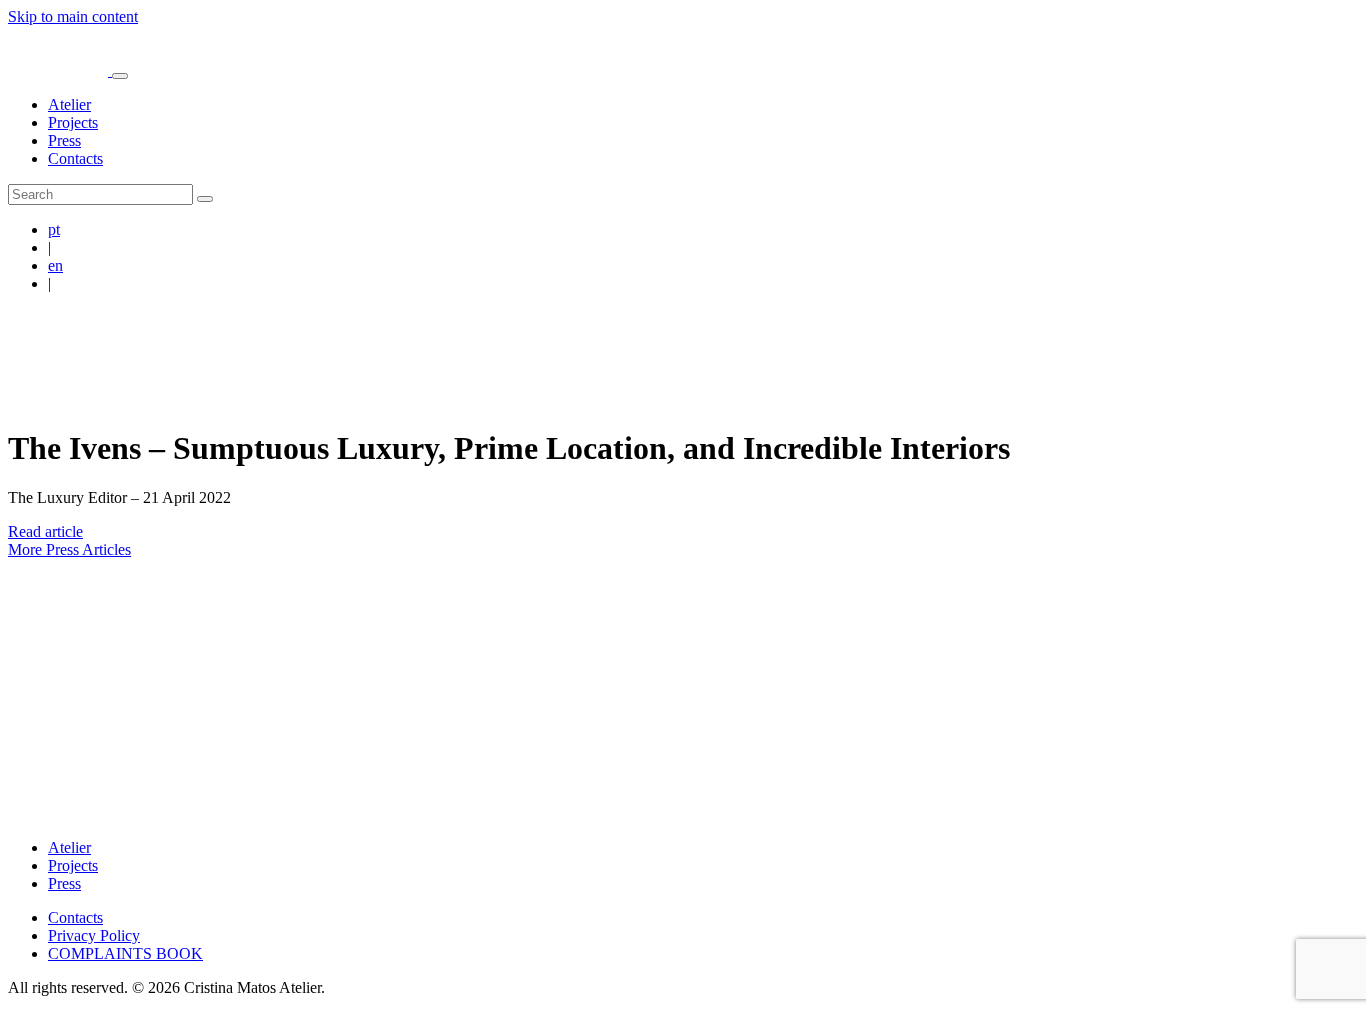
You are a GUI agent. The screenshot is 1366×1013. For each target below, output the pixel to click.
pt (54, 229)
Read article (45, 531)
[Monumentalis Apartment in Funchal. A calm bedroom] (749, 629)
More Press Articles (69, 549)
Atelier (69, 104)
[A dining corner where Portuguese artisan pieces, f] (350, 629)
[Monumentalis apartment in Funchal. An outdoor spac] (882, 629)
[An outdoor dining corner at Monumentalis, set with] (616, 629)
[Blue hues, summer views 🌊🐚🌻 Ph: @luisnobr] (1015, 629)
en (55, 265)
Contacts (75, 158)
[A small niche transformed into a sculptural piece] (217, 629)
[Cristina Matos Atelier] (60, 70)
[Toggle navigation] (120, 76)
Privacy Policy (94, 935)
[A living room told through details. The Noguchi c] (84, 629)
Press (64, 140)
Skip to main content (73, 16)
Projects (73, 122)
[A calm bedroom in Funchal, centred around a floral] (483, 629)
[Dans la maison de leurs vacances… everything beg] (1281, 629)
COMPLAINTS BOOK (125, 953)
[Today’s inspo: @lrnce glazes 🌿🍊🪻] (1148, 629)
